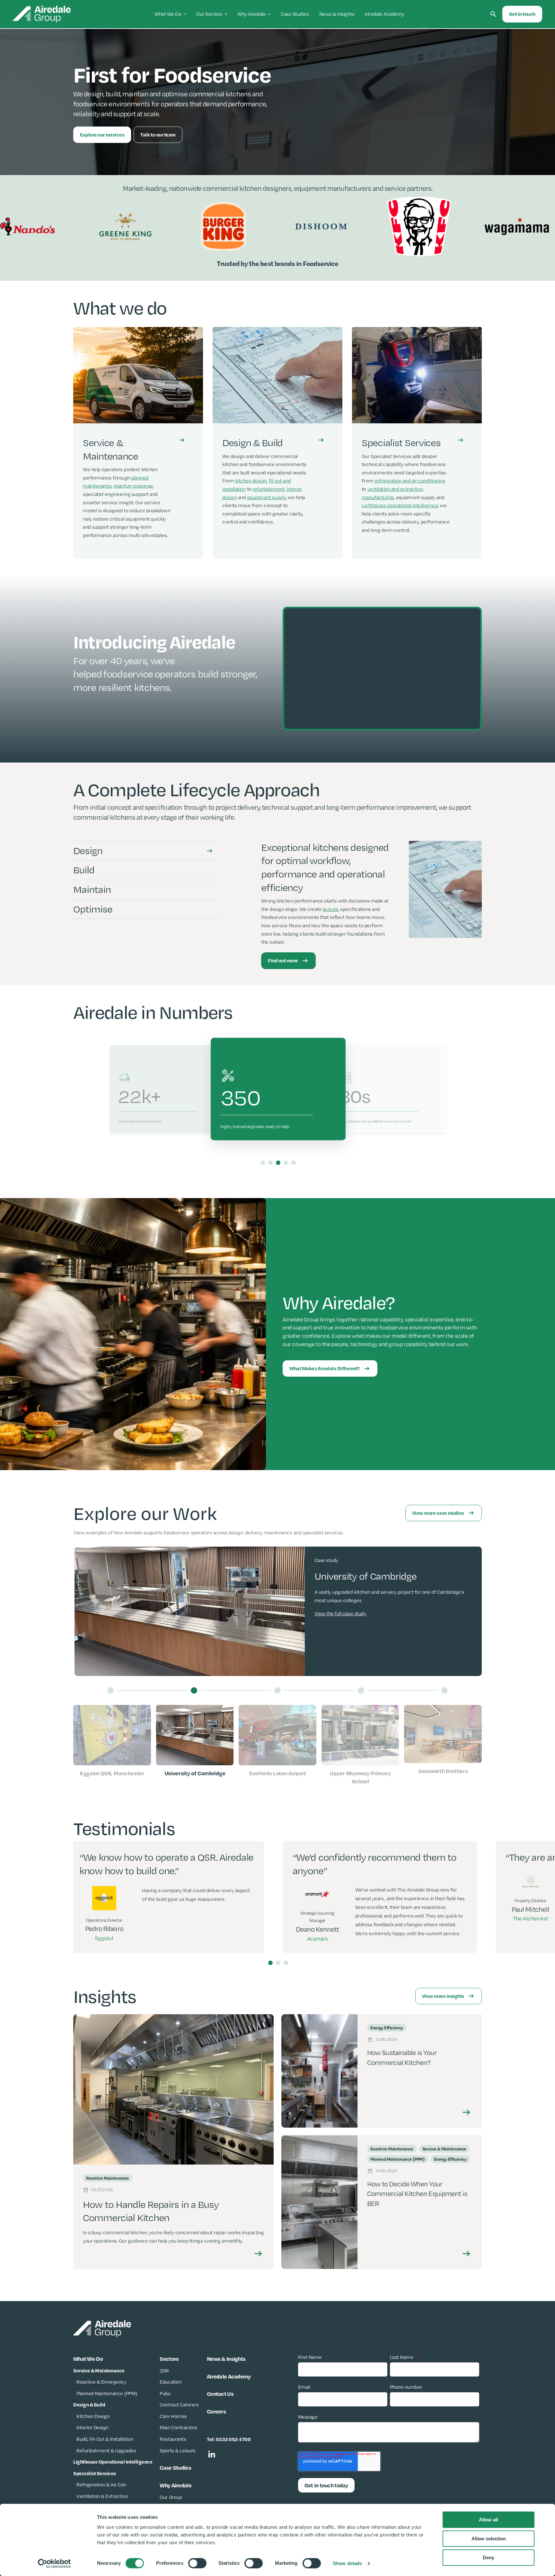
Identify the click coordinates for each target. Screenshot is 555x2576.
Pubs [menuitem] (165, 2393)
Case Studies (295, 14)
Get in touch (522, 14)
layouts (331, 909)
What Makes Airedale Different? (325, 1368)
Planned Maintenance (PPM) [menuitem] (107, 2393)
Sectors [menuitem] (169, 2359)
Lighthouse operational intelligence (400, 505)
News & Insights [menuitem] (226, 2359)
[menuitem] (113, 2462)
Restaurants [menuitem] (173, 2439)
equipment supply (266, 497)
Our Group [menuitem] (171, 2497)
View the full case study (340, 1622)
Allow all (489, 2520)
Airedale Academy (384, 14)
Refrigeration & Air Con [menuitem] (101, 2485)
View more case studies (438, 1513)
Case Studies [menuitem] (175, 2467)
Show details (347, 2563)
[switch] (197, 2563)
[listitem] (138, 443)
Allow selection (489, 2539)
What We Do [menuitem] (88, 2359)
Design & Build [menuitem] (89, 2404)
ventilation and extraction (395, 489)
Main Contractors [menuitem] (178, 2427)
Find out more (283, 960)
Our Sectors (209, 14)
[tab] (145, 851)
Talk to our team (158, 135)
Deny (489, 2558)
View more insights (443, 1996)
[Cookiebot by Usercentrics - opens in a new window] (54, 2563)
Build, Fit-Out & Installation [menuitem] (105, 2439)
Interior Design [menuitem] (92, 2427)
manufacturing (378, 497)
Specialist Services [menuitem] (95, 2473)
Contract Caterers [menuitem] (179, 2405)
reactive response (133, 486)
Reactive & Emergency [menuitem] (101, 2382)
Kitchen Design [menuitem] (93, 2416)
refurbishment (268, 489)
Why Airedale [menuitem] (175, 2485)
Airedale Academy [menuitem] (229, 2376)
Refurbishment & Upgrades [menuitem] (106, 2451)
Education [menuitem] (171, 2382)
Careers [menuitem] (216, 2411)
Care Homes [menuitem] (173, 2416)
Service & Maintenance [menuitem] (99, 2370)
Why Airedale (251, 14)
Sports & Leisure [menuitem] (177, 2451)
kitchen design (251, 481)
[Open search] (493, 14)
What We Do (168, 14)
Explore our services (102, 135)
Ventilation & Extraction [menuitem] (102, 2496)
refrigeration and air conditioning (410, 481)
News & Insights (337, 14)
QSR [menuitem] (164, 2371)
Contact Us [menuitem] (220, 2394)
